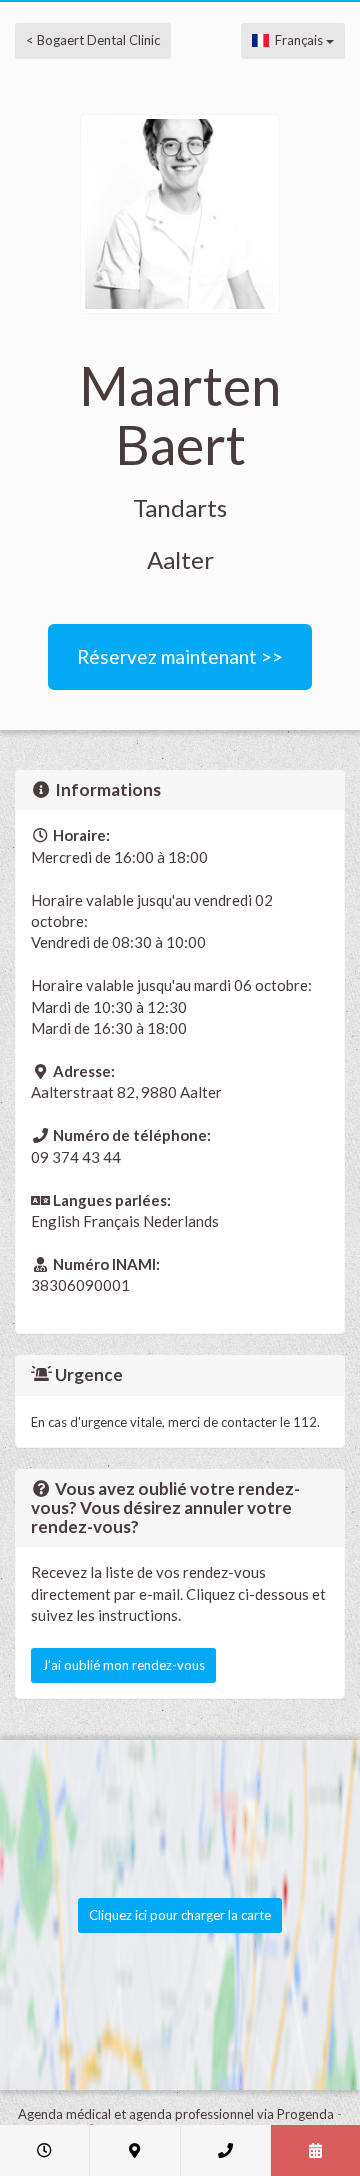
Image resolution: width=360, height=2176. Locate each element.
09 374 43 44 (76, 1157)
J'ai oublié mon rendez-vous (123, 1665)
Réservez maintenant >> (180, 656)
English (55, 1221)
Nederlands (181, 1221)
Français (297, 40)
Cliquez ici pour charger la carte (180, 1915)
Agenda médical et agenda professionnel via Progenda (176, 2114)
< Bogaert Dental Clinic (93, 40)
